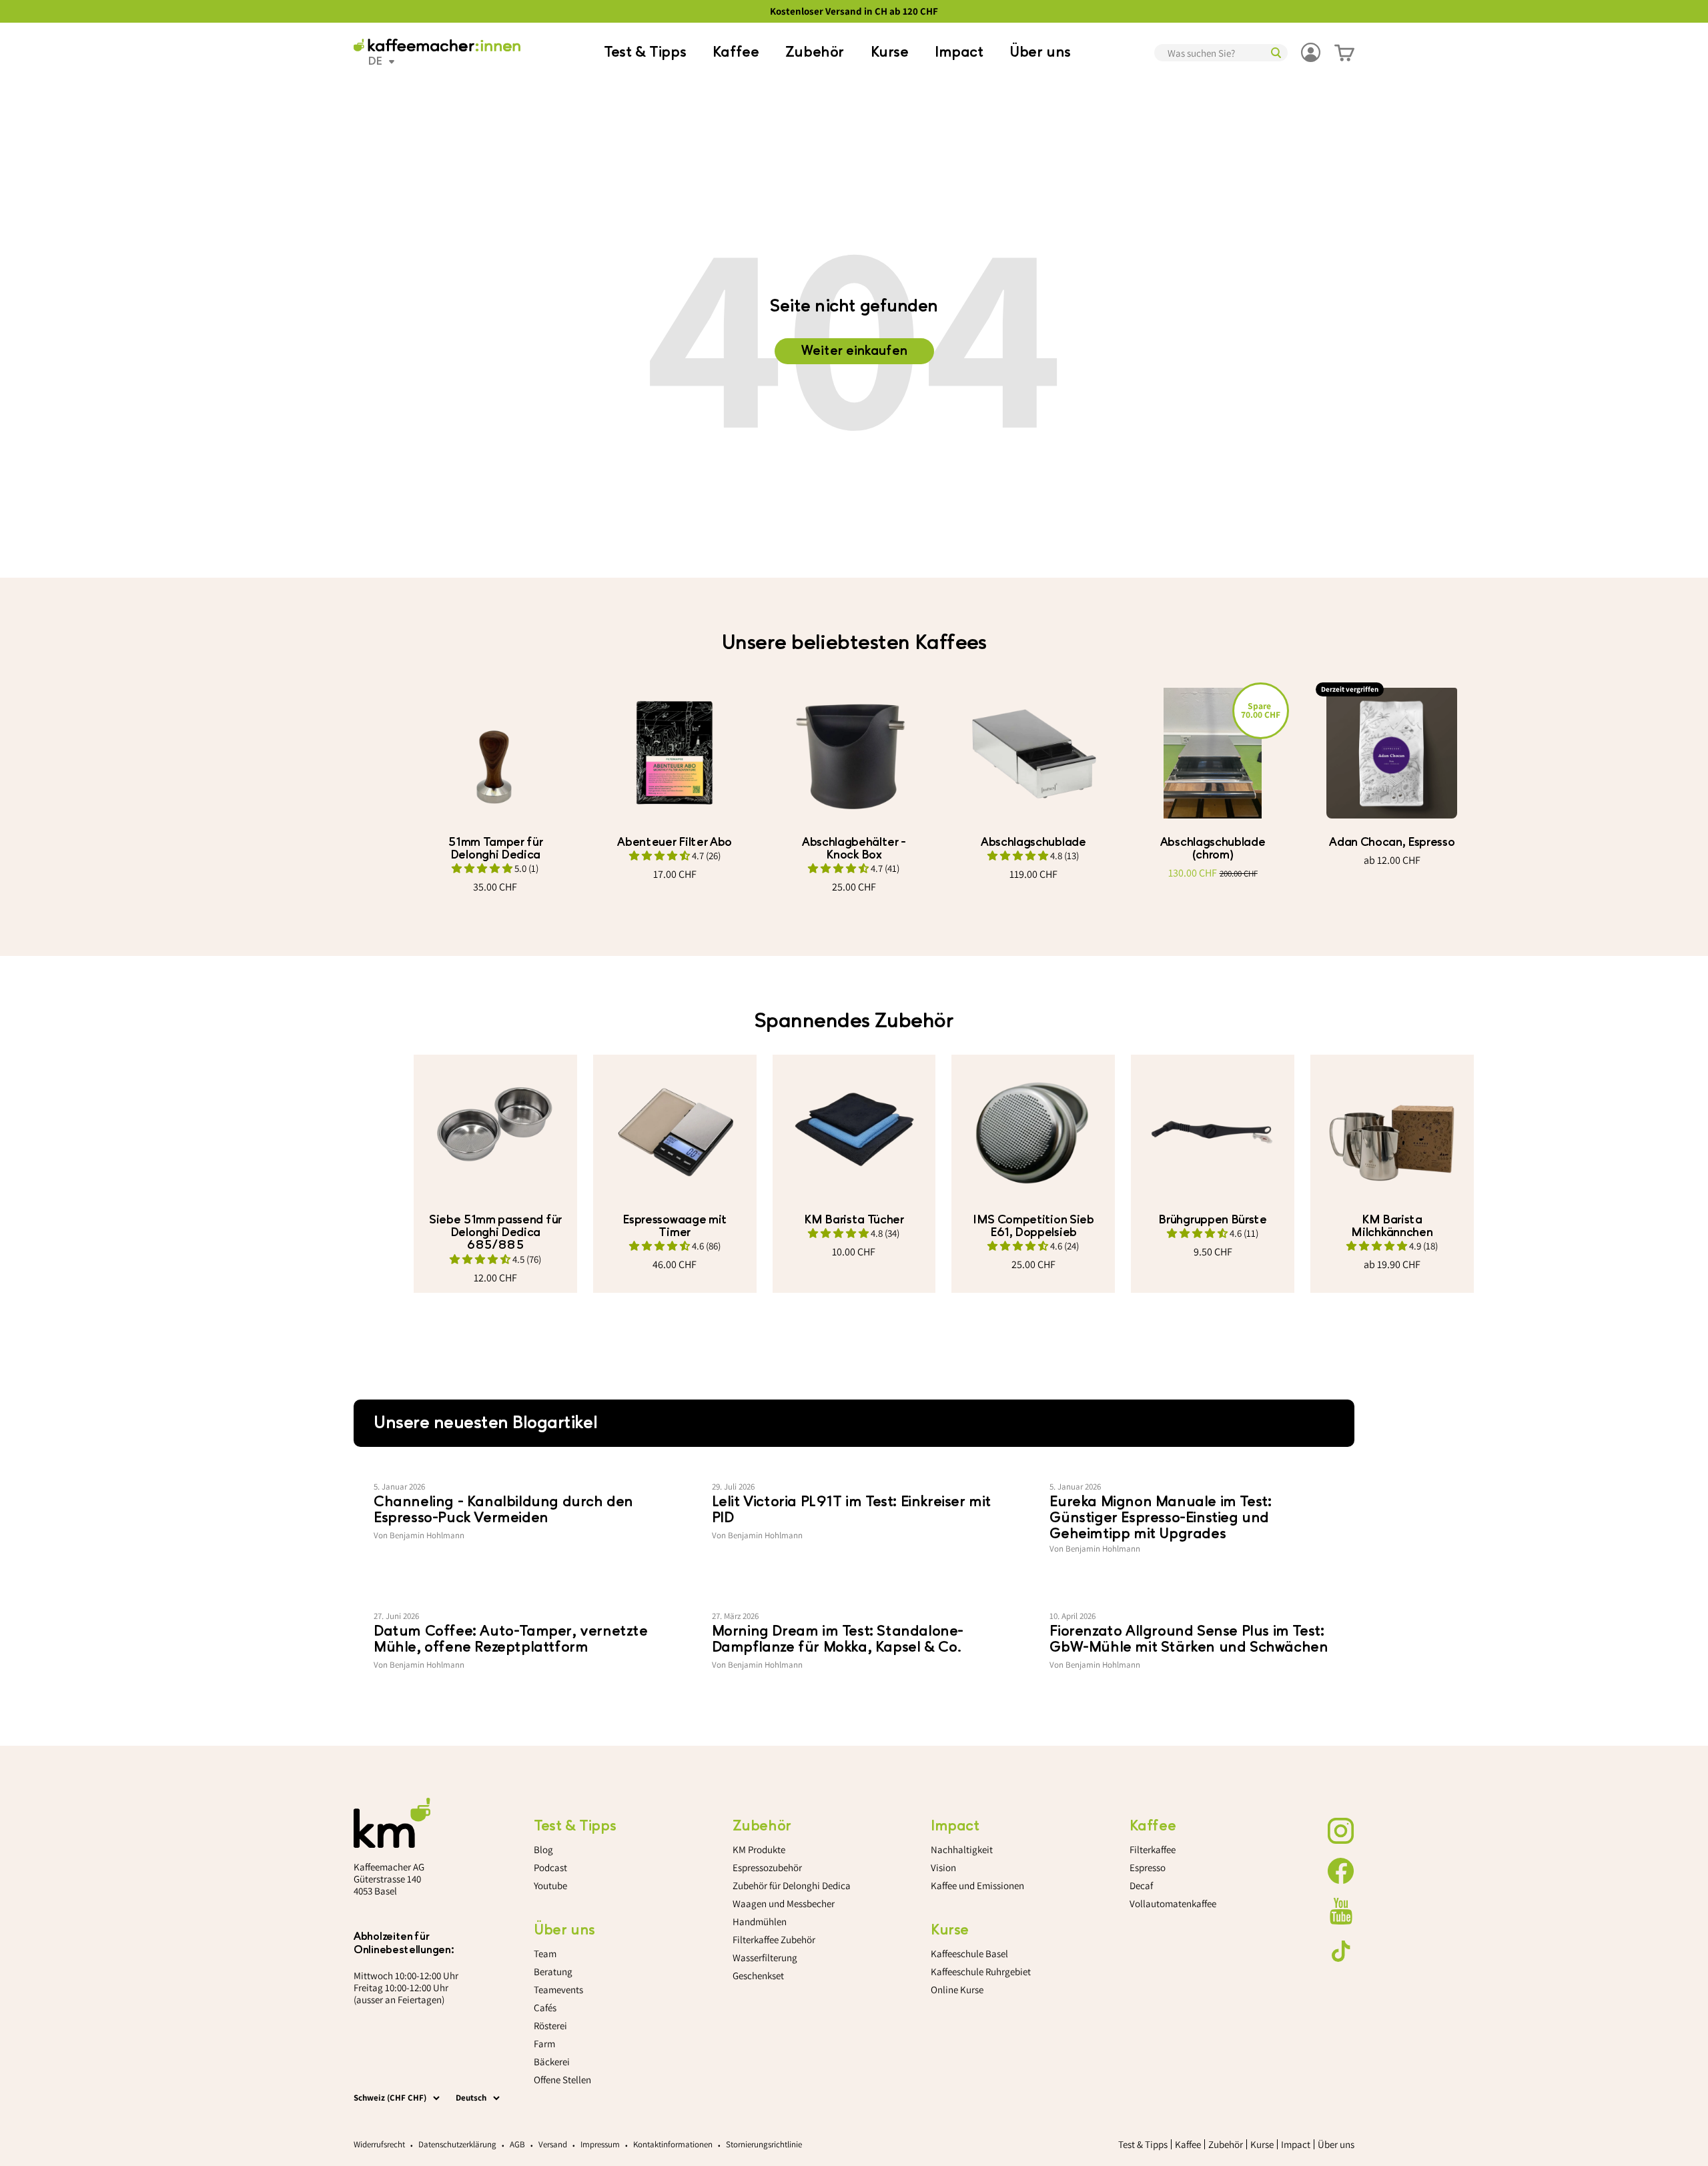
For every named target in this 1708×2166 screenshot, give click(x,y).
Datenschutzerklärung (457, 2144)
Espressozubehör (767, 1867)
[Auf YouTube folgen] (1341, 1911)
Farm (544, 2044)
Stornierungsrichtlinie (764, 2144)
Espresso (1148, 1867)
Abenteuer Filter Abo (675, 842)
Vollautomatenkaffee (1173, 1904)
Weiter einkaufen (854, 351)
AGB (517, 2144)
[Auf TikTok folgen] (1341, 1951)
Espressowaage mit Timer (675, 1226)
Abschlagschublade (1033, 842)
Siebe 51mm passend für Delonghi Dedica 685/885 (495, 1232)
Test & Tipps (645, 52)
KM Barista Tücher (854, 1220)
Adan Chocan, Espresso (1392, 842)
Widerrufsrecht (379, 2144)
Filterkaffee (1153, 1849)
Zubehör (815, 52)
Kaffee (736, 52)
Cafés (545, 2008)
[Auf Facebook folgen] (1341, 1871)
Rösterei (550, 2026)
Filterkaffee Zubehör (774, 1940)
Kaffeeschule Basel (969, 1954)
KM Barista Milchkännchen (1392, 1226)
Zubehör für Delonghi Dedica (792, 1885)
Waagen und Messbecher (784, 1904)
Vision (943, 1867)
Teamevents (558, 1990)
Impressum (600, 2144)
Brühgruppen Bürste (1212, 1220)
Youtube (550, 1885)
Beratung (553, 1972)
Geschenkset (758, 1976)
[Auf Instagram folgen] (1341, 1831)
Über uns (1040, 52)
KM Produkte (759, 1849)
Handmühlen (760, 1922)
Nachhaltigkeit (962, 1849)
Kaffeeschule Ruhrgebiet (981, 1972)
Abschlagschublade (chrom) (1213, 849)
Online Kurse (957, 1990)
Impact (959, 52)
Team (545, 1954)
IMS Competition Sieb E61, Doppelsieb (1033, 1226)
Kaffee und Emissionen (977, 1885)
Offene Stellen (562, 2080)
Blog (543, 1849)
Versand (553, 2144)
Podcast (550, 1867)
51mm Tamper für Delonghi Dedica (495, 849)
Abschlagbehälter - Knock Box (854, 849)
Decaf (1141, 1885)
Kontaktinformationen (673, 2144)
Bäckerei (552, 2062)
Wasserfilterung (765, 1958)
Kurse (890, 52)
